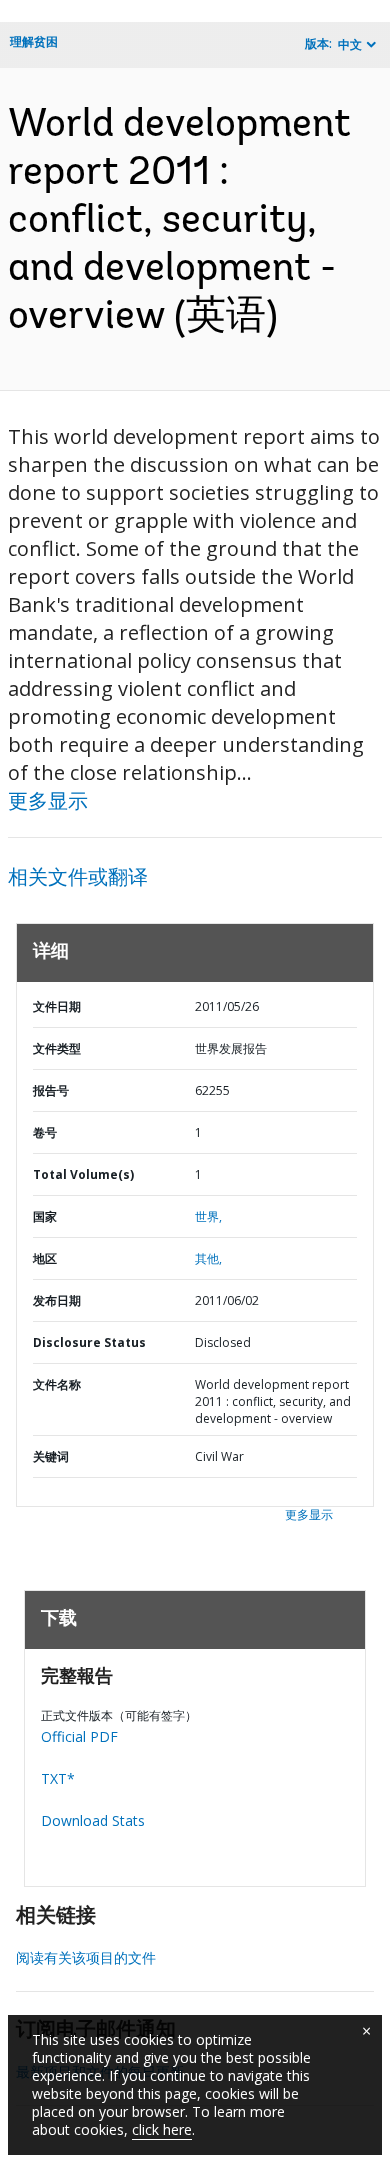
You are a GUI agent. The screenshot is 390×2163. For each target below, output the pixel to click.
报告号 (51, 1090)
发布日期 (57, 1300)
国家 (45, 1216)
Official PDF (79, 1736)
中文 (350, 44)
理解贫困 (34, 41)
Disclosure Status (89, 1342)
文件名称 (57, 1384)
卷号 (45, 1132)
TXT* (58, 1778)
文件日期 (57, 1006)
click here (162, 2129)
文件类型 (57, 1048)
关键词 (51, 1456)
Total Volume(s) (83, 1174)
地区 (45, 1258)
